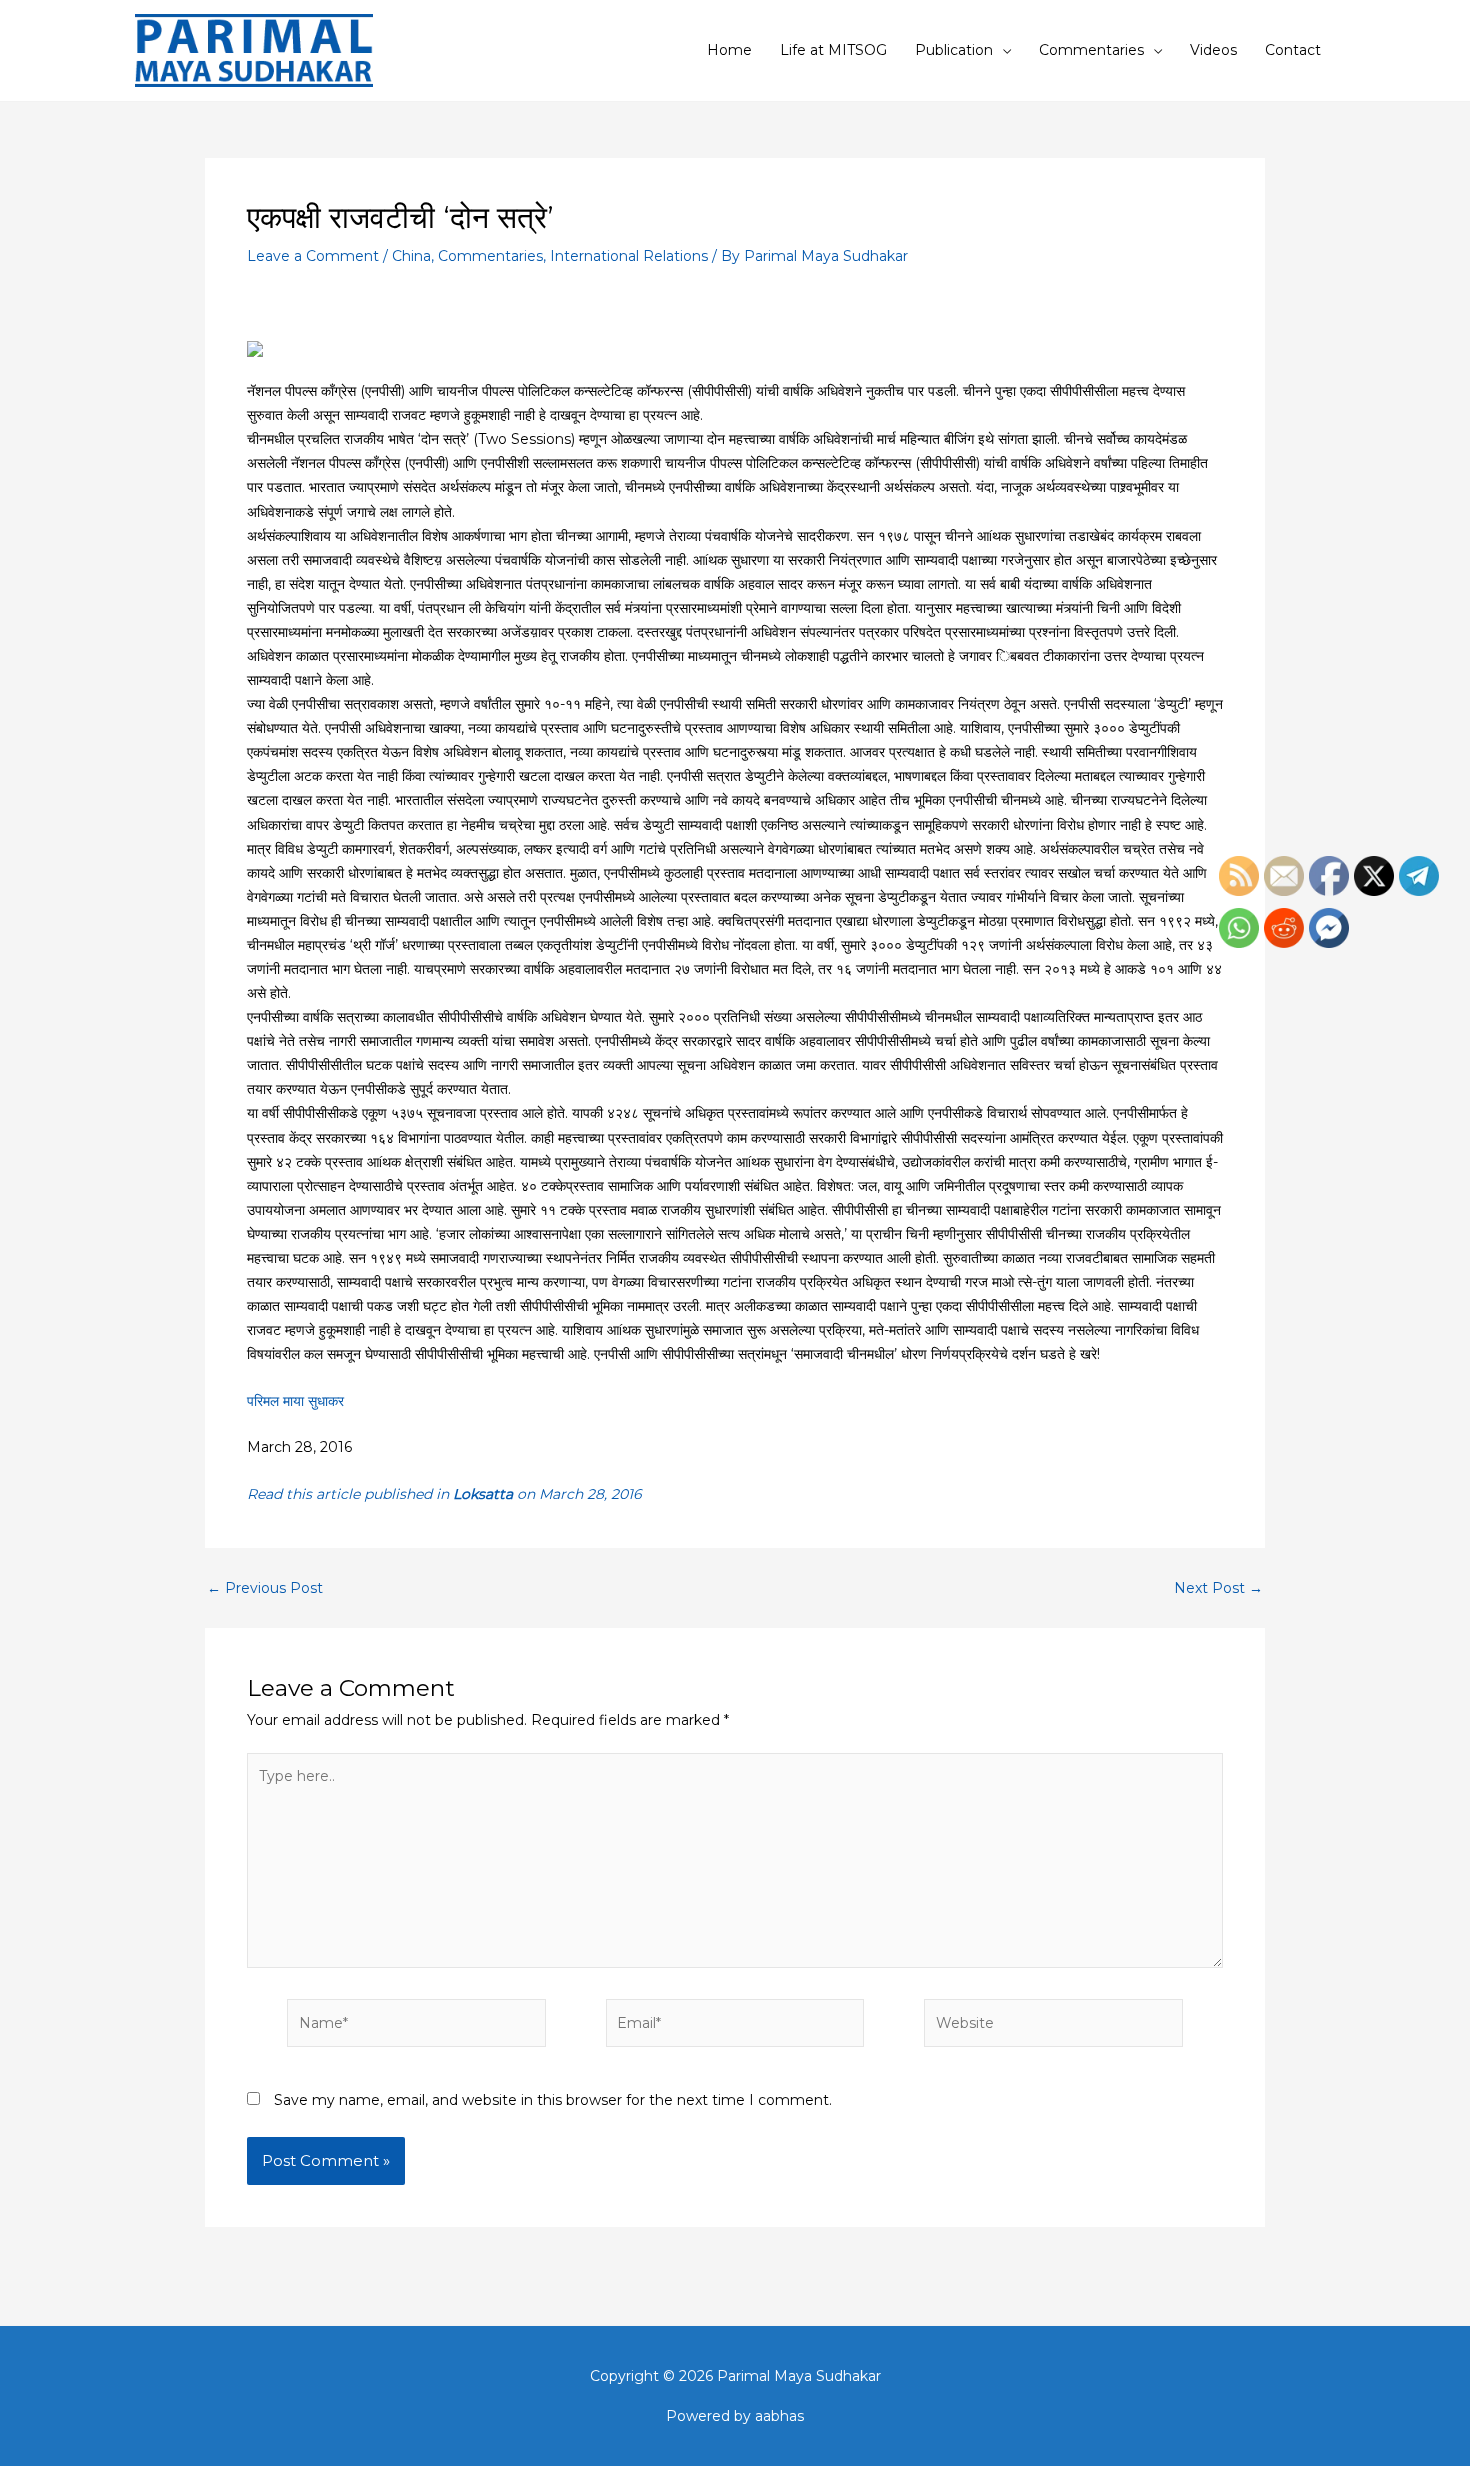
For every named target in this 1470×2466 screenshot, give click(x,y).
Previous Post (265, 1588)
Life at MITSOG (833, 50)
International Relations (629, 256)
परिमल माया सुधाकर (295, 1401)
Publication (954, 50)
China (411, 256)
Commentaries (1091, 50)
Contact (1293, 50)
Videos (1213, 50)
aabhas (779, 2416)
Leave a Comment (313, 256)
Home (729, 50)
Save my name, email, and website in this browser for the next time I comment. (553, 2100)
